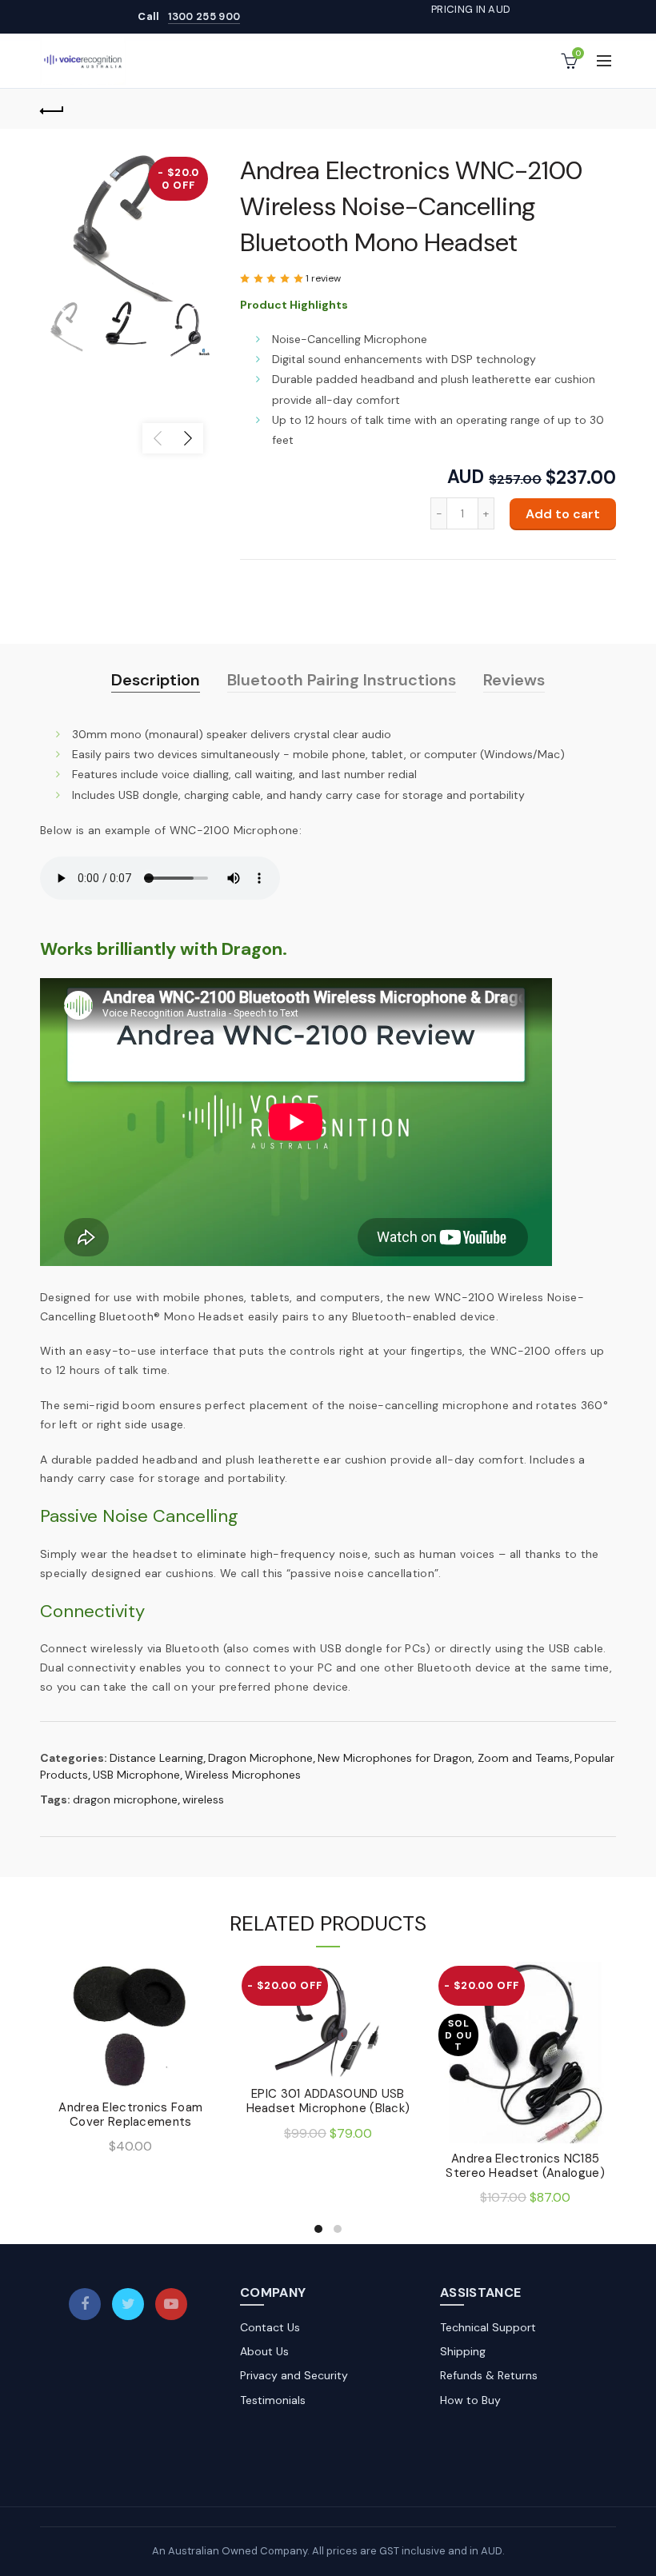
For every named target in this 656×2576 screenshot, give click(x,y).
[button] (273, 278)
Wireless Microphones (243, 1775)
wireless (203, 1799)
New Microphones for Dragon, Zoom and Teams (444, 1758)
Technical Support (488, 2327)
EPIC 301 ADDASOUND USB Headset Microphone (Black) (328, 2101)
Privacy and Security (294, 2375)
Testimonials (273, 2400)
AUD (466, 478)
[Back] (52, 109)
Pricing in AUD (471, 9)
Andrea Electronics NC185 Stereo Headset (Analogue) (525, 2166)
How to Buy (470, 2400)
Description (156, 680)
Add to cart (563, 514)
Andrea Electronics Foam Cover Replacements (130, 2115)
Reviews (514, 680)
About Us (264, 2351)
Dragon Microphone (260, 1758)
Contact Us (270, 2327)
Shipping (463, 2351)
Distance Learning (156, 1758)
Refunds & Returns (489, 2375)
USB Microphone (136, 1775)
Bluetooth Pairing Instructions (342, 680)
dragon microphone (125, 1799)
